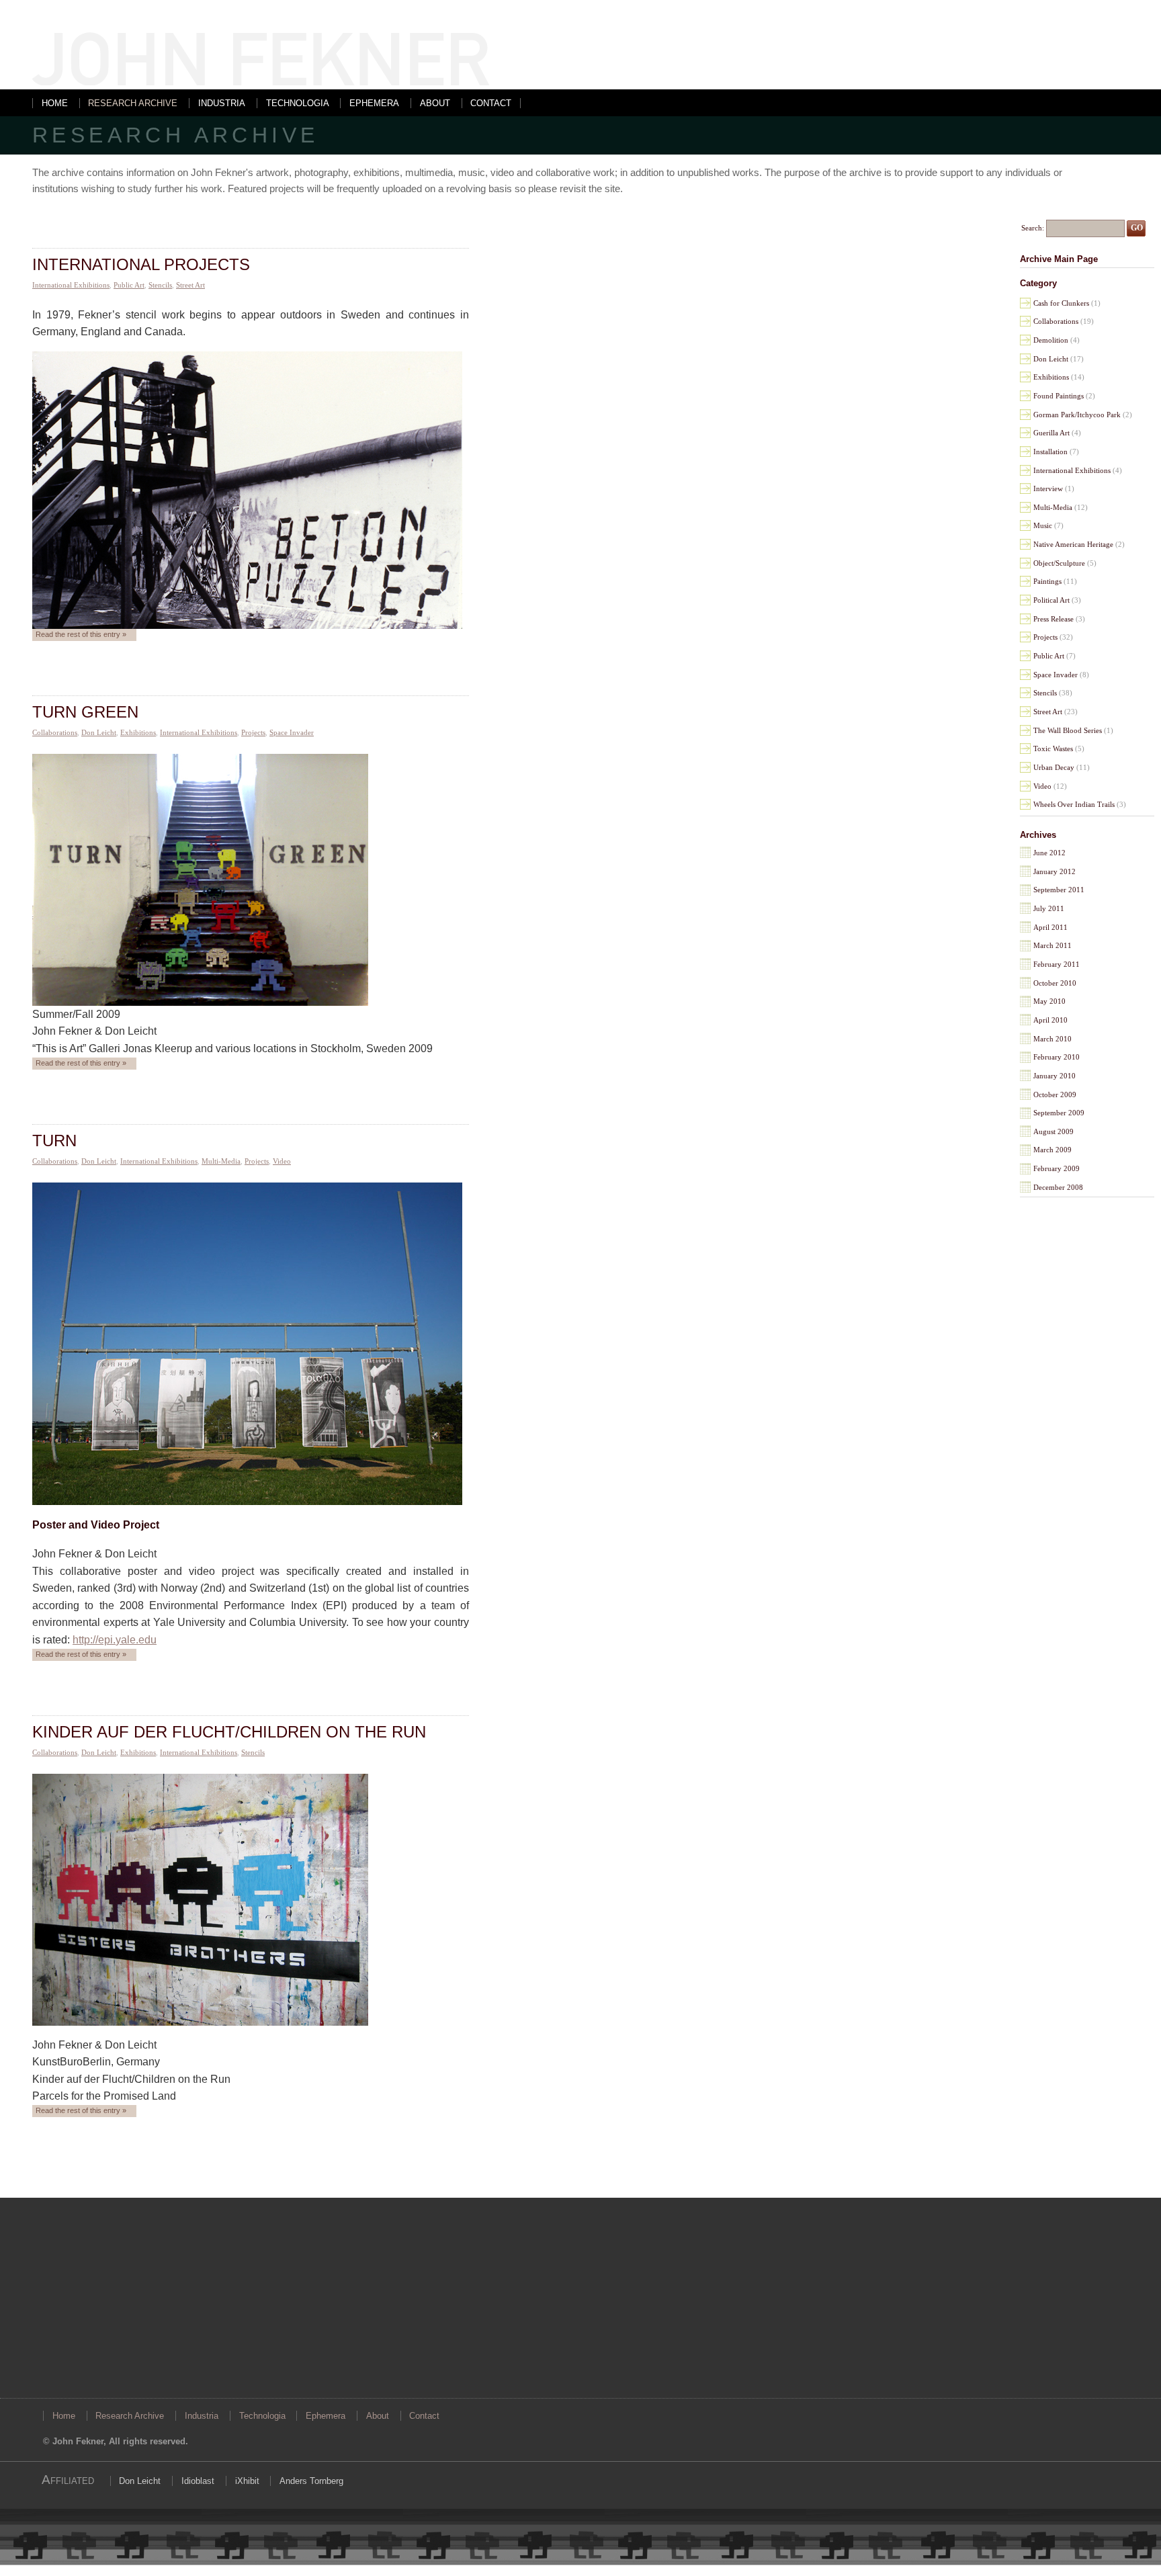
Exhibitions (138, 732)
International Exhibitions (71, 285)
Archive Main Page (1059, 259)
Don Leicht (99, 732)
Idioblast (198, 2481)
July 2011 (1049, 908)
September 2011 (1059, 890)
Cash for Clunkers (1061, 303)
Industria (222, 103)
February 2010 (1057, 1057)
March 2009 (1052, 1150)
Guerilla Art (1051, 433)
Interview (1048, 488)
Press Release (1053, 619)
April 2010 (1050, 1020)
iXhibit (247, 2481)
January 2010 (1055, 1076)
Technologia (298, 103)
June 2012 (1049, 853)
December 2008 (1058, 1187)
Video (282, 1161)
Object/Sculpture (1059, 563)
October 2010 (1055, 983)
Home (55, 103)
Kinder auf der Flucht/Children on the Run (229, 1732)
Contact (491, 103)
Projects (253, 732)
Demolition (1051, 340)
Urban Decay (1054, 767)
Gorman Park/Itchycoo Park (1077, 415)
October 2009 (1055, 1094)
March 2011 (1052, 945)
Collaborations (55, 732)
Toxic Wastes (1053, 748)
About (435, 103)
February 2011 (1057, 964)
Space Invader (292, 732)
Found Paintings (1059, 396)
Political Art (1051, 600)
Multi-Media (221, 1161)
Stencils (160, 285)
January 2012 (1055, 871)
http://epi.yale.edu (115, 1640)
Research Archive (133, 103)
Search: (1033, 227)
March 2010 (1052, 1039)
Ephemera (374, 103)
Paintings (1047, 581)
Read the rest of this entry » (81, 634)
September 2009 (1059, 1113)
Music (1043, 525)
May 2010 (1049, 1001)
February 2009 (1057, 1168)
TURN (54, 1141)
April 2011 (1050, 927)
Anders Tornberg (311, 2481)
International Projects (141, 264)
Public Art (129, 285)
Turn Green (85, 712)
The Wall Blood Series (1068, 730)
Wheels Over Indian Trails (1074, 804)
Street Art (190, 285)
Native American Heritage (1073, 544)
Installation (1050, 452)
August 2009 (1053, 1131)
